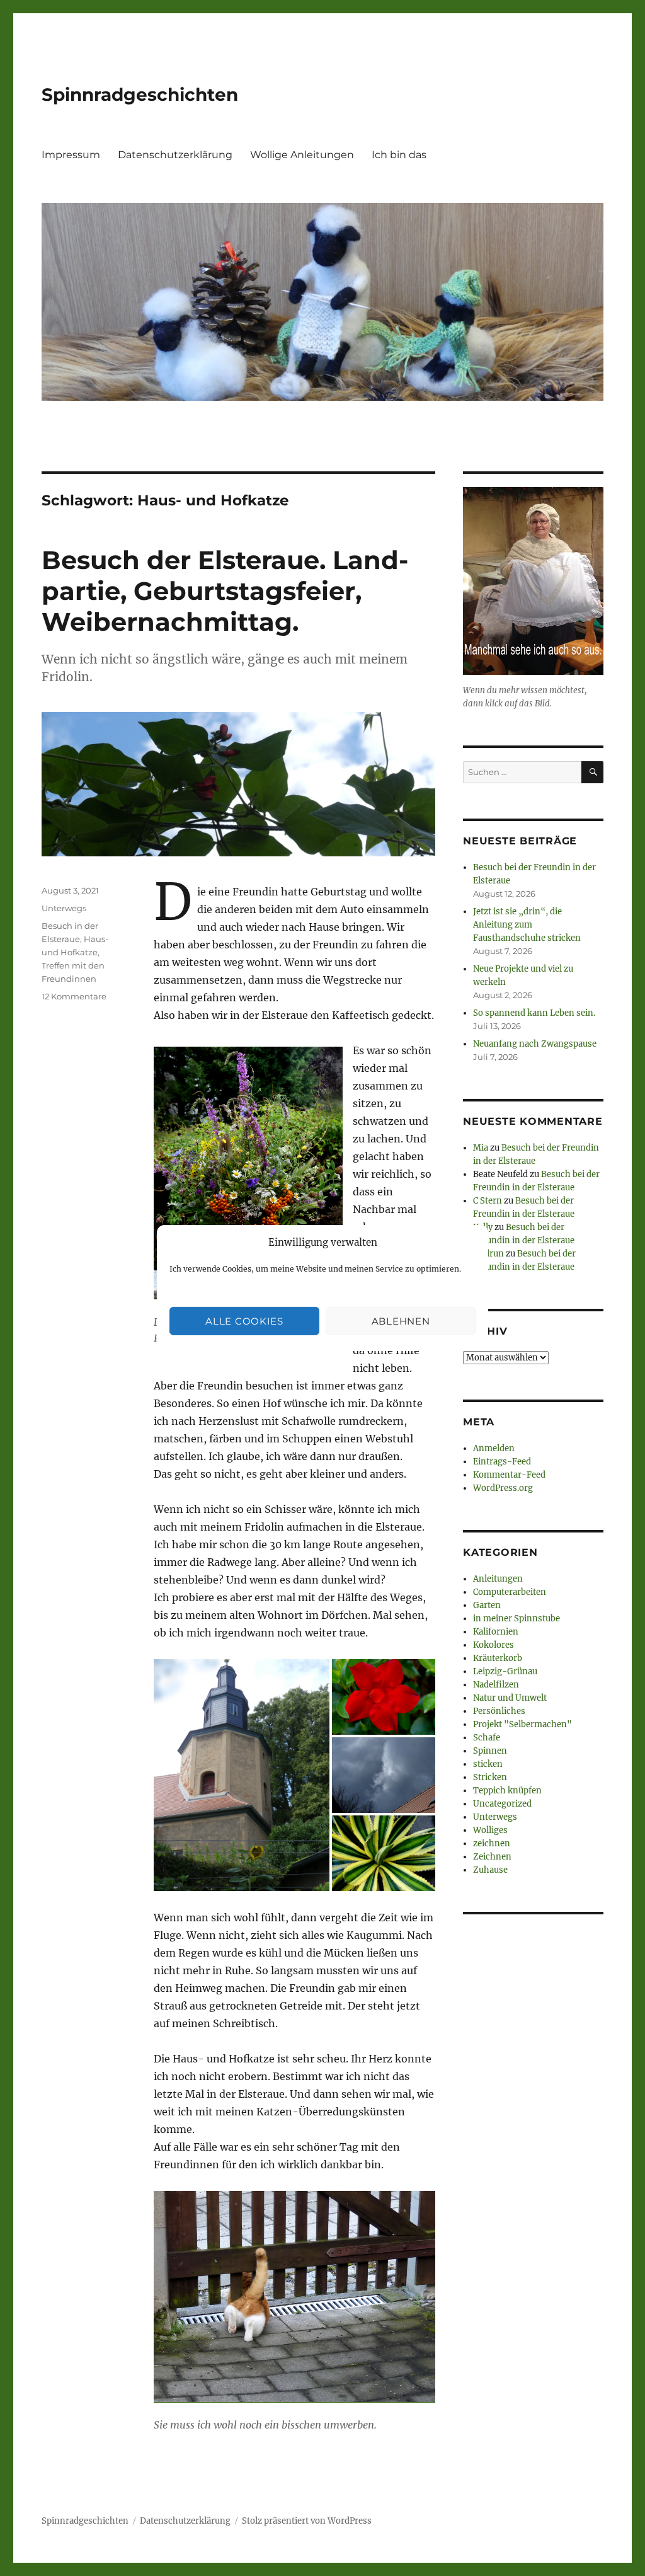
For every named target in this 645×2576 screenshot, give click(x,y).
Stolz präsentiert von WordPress (307, 2521)
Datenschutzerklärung (175, 155)
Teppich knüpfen (507, 1791)
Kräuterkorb (498, 1658)
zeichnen (492, 1843)
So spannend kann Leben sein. (534, 1013)
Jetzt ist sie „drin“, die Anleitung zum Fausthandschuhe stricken (527, 925)
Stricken (490, 1777)
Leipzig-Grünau (505, 1671)
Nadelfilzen (496, 1685)
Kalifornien (496, 1632)
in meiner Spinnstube (517, 1619)
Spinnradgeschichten (140, 95)
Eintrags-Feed (502, 1462)
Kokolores (494, 1645)
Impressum (71, 155)
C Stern (488, 1201)
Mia (481, 1148)
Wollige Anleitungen (302, 155)
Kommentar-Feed (509, 1475)
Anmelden (494, 1448)
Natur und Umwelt (510, 1698)
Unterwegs (64, 908)
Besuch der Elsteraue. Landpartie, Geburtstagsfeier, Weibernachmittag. (225, 591)
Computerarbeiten (510, 1592)
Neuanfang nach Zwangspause (535, 1044)
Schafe (487, 1738)
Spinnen (490, 1751)
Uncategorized (502, 1804)
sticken (488, 1764)
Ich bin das (399, 155)
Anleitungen (498, 1579)
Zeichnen (492, 1857)
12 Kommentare (74, 996)
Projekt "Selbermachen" (522, 1724)
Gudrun (488, 1254)
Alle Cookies (244, 1321)
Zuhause (490, 1870)
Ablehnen (401, 1321)
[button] (242, 1775)
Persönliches (499, 1711)
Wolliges (490, 1830)
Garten (487, 1605)
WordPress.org (503, 1488)
